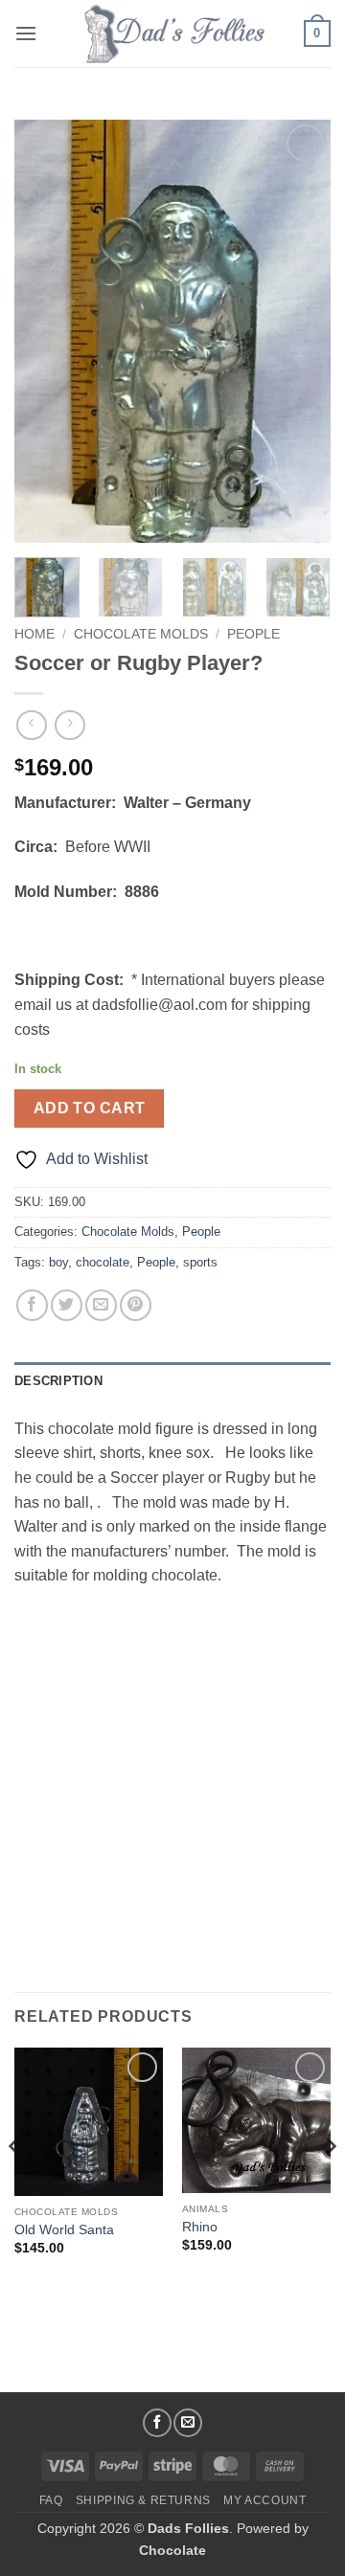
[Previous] (45, 331)
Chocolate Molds (141, 634)
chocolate (103, 1262)
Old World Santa (64, 2230)
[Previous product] (69, 725)
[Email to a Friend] (101, 1305)
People (253, 634)
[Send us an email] (188, 2423)
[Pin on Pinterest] (136, 1305)
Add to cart (90, 1108)
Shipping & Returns (143, 2500)
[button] (26, 33)
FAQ (51, 2500)
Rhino (200, 2227)
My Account (264, 2500)
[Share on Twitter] (67, 1305)
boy (58, 1262)
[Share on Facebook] (32, 1305)
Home (34, 634)
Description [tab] (58, 1381)
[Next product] (31, 725)
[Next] (300, 331)
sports (200, 1262)
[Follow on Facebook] (157, 2423)
